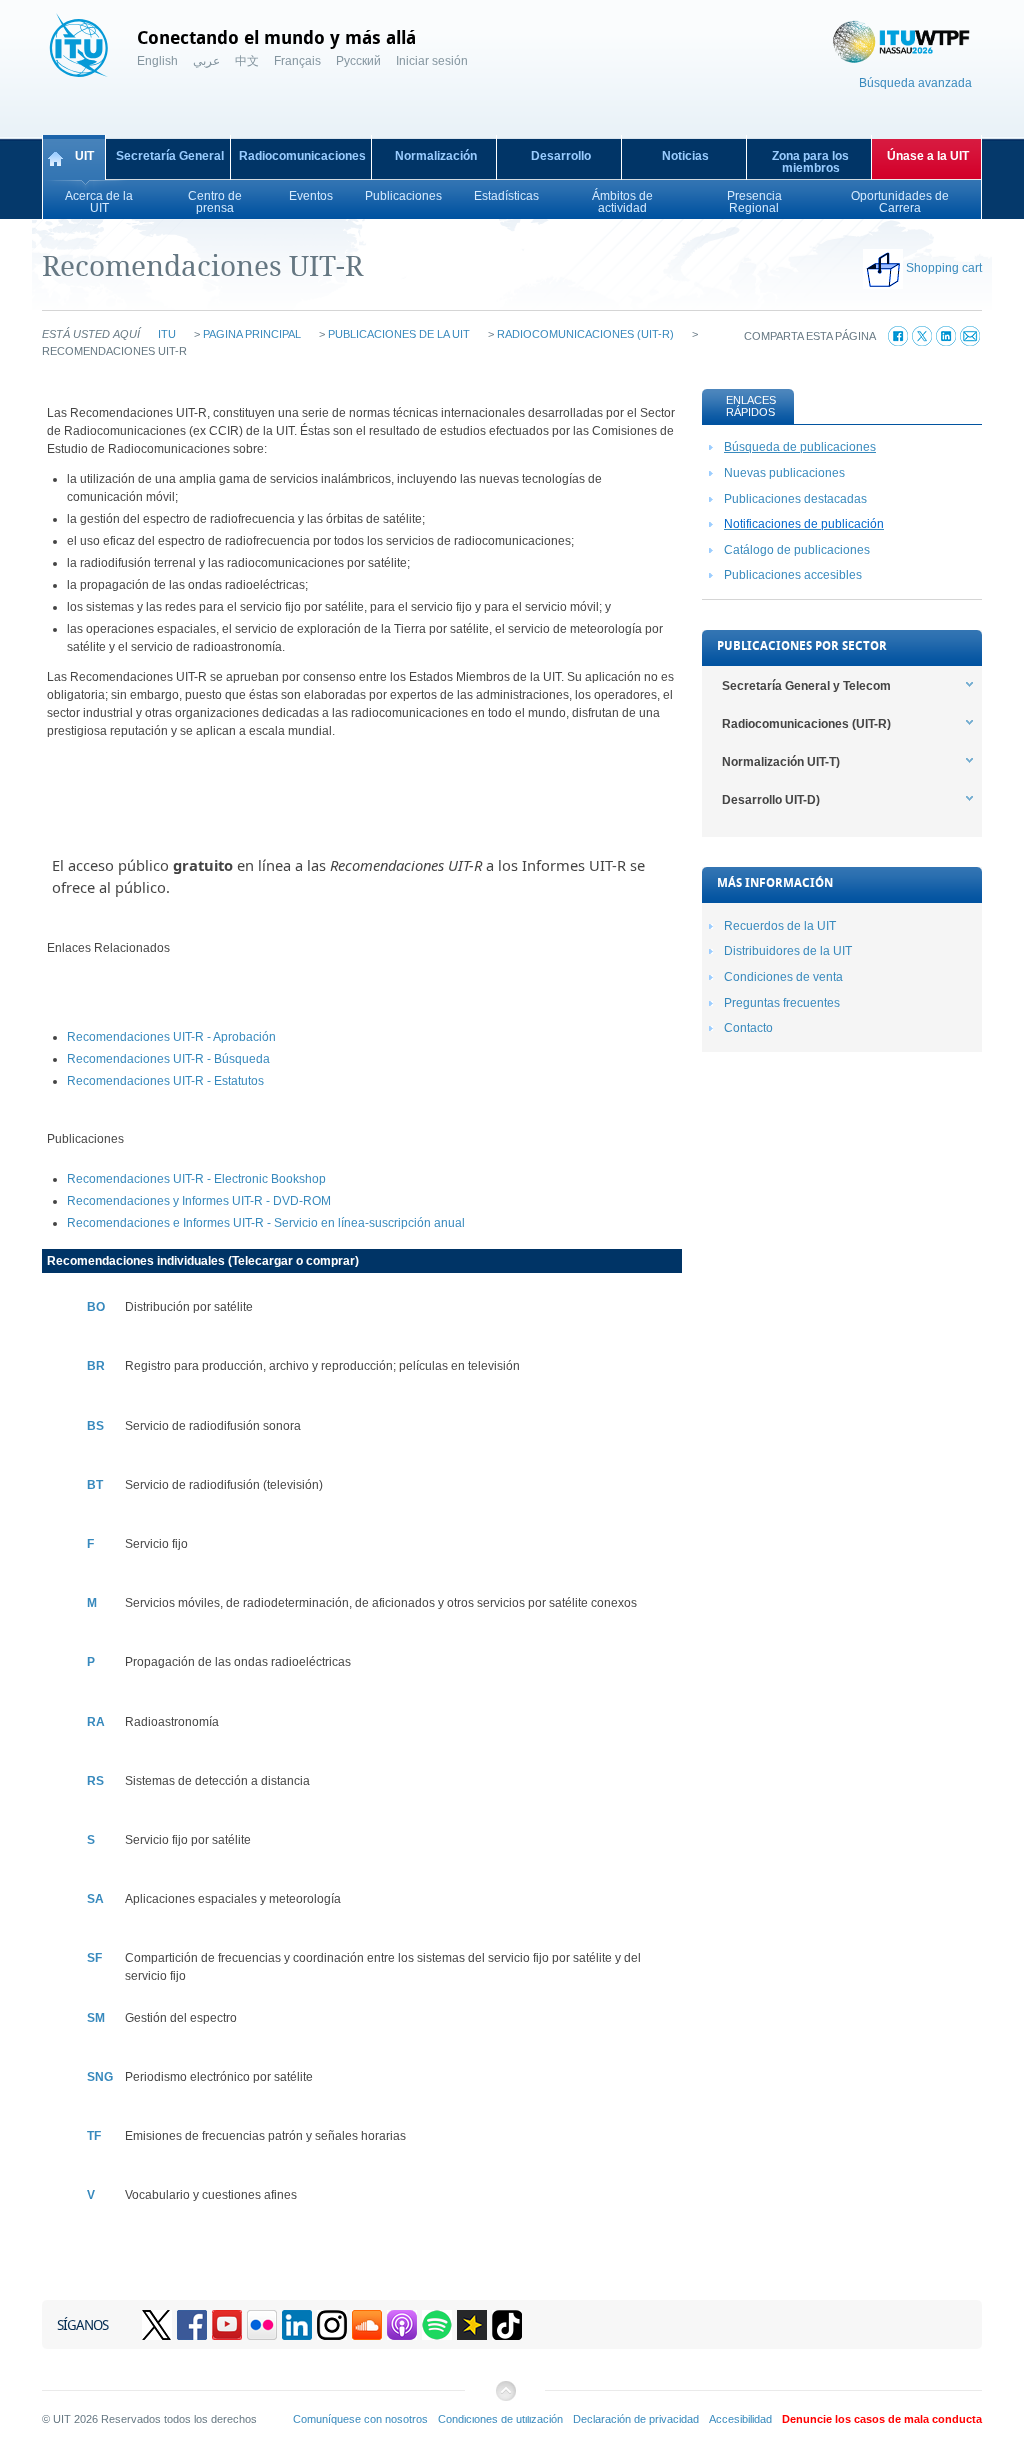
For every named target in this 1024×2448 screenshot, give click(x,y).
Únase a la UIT (928, 156)
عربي (206, 61)
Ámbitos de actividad (622, 202)
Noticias (685, 156)
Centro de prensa (215, 202)
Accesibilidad (740, 2419)
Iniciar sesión (432, 61)
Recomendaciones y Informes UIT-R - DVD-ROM (199, 1201)
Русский (358, 61)
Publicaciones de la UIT (399, 334)
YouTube (227, 2325)
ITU (167, 334)
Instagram (332, 2325)
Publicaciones (403, 196)
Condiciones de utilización (500, 2419)
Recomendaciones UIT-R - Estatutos (165, 1081)
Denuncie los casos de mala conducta (882, 2419)
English (157, 61)
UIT (84, 156)
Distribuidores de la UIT (788, 951)
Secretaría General (170, 156)
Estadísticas (506, 196)
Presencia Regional (754, 202)
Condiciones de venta (783, 977)
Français (297, 61)
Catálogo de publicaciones (797, 550)
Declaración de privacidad (636, 2419)
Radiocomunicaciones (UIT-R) (585, 334)
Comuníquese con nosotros (360, 2419)
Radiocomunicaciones (302, 156)
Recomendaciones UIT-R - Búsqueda (168, 1059)
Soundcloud (367, 2325)
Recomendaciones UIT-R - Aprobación (171, 1037)
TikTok (507, 2325)
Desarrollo (561, 156)
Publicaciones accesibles (793, 575)
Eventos (311, 196)
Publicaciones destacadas (795, 499)
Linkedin (297, 2325)
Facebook (192, 2325)
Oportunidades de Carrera (900, 202)
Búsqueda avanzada (915, 83)
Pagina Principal (252, 334)
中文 (247, 61)
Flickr (262, 2325)
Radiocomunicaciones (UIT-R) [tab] (806, 724)
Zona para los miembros (810, 162)
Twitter (157, 2325)
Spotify (437, 2325)
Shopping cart (944, 268)
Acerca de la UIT (99, 202)
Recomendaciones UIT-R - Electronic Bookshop (196, 1179)
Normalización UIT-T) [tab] (781, 762)
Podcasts (402, 2325)
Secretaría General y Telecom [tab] (806, 686)
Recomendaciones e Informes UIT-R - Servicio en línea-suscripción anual (266, 1223)
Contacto (748, 1028)
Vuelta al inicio (505, 2398)
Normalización (436, 156)
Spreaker (472, 2325)
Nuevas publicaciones (784, 473)
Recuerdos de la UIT (780, 926)
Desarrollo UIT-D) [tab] (771, 800)
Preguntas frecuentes (782, 1003)
